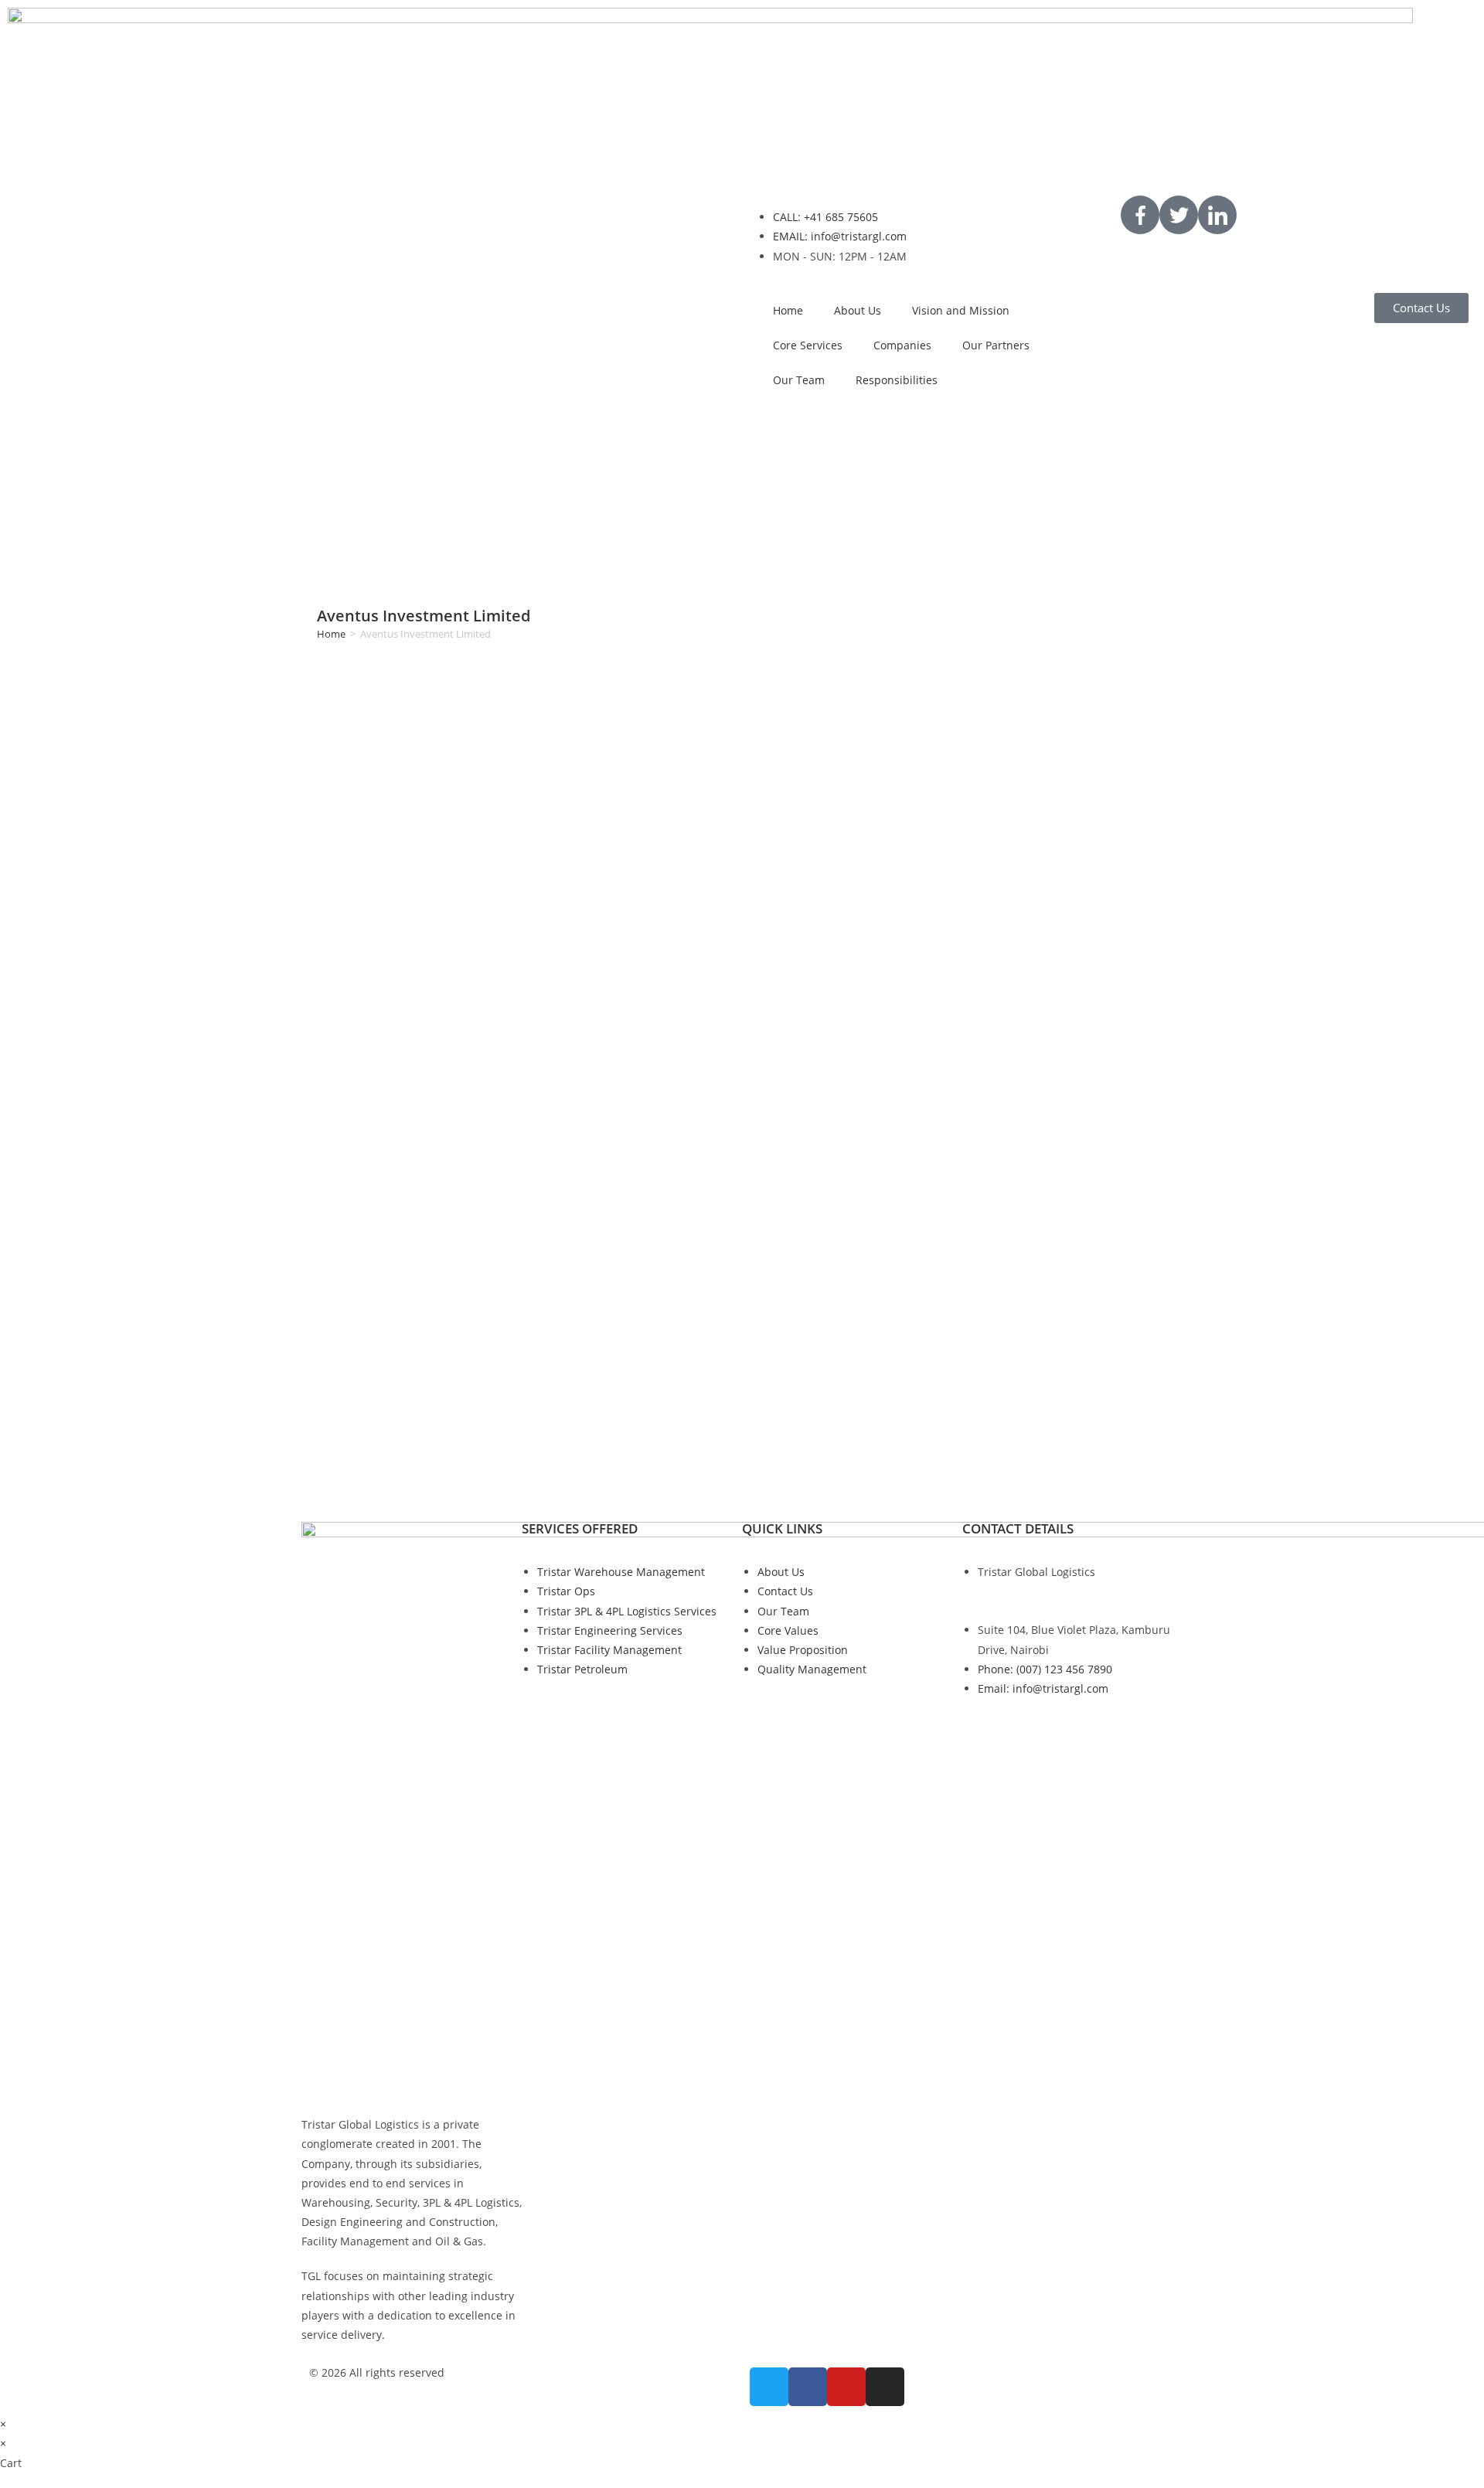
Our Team (799, 380)
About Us (858, 310)
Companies (902, 345)
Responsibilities (897, 380)
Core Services (808, 345)
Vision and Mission (961, 310)
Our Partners (996, 345)
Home (788, 310)
